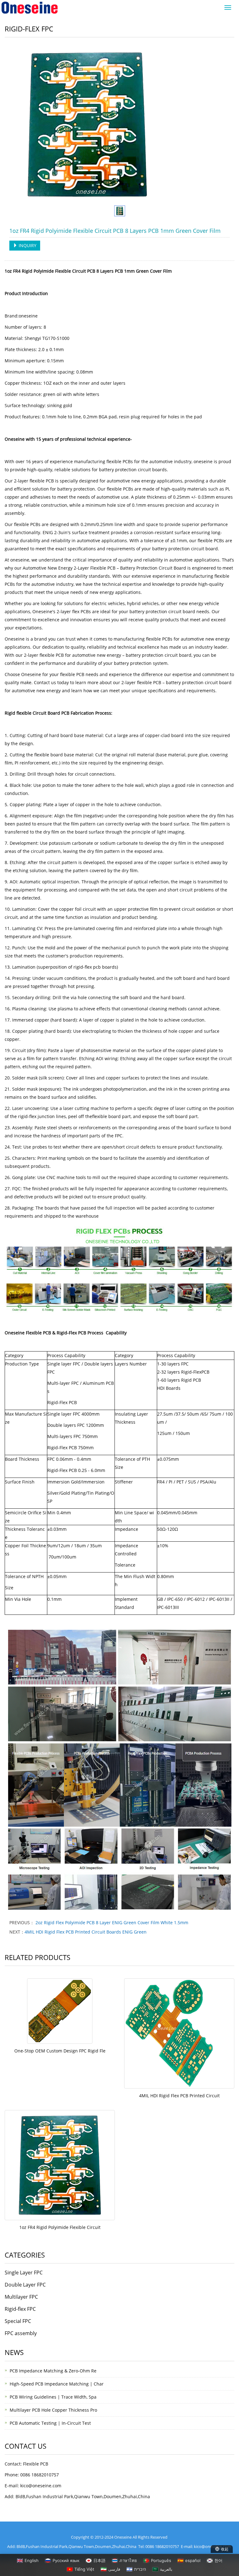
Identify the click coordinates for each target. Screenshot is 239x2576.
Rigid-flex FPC (20, 2309)
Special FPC (18, 2321)
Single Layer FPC (24, 2273)
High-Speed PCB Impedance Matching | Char (57, 2384)
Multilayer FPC (21, 2297)
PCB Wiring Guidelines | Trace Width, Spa (53, 2397)
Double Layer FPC (25, 2285)
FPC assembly (21, 2333)
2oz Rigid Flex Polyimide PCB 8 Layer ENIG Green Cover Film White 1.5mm (111, 1923)
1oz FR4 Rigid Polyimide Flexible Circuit (60, 2227)
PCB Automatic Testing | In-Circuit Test (50, 2423)
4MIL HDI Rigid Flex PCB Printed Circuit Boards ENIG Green (86, 1932)
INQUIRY (27, 245)
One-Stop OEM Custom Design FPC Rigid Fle (60, 2051)
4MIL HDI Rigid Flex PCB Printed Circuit (179, 2096)
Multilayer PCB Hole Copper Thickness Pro (53, 2410)
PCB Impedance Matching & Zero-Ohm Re (53, 2371)
